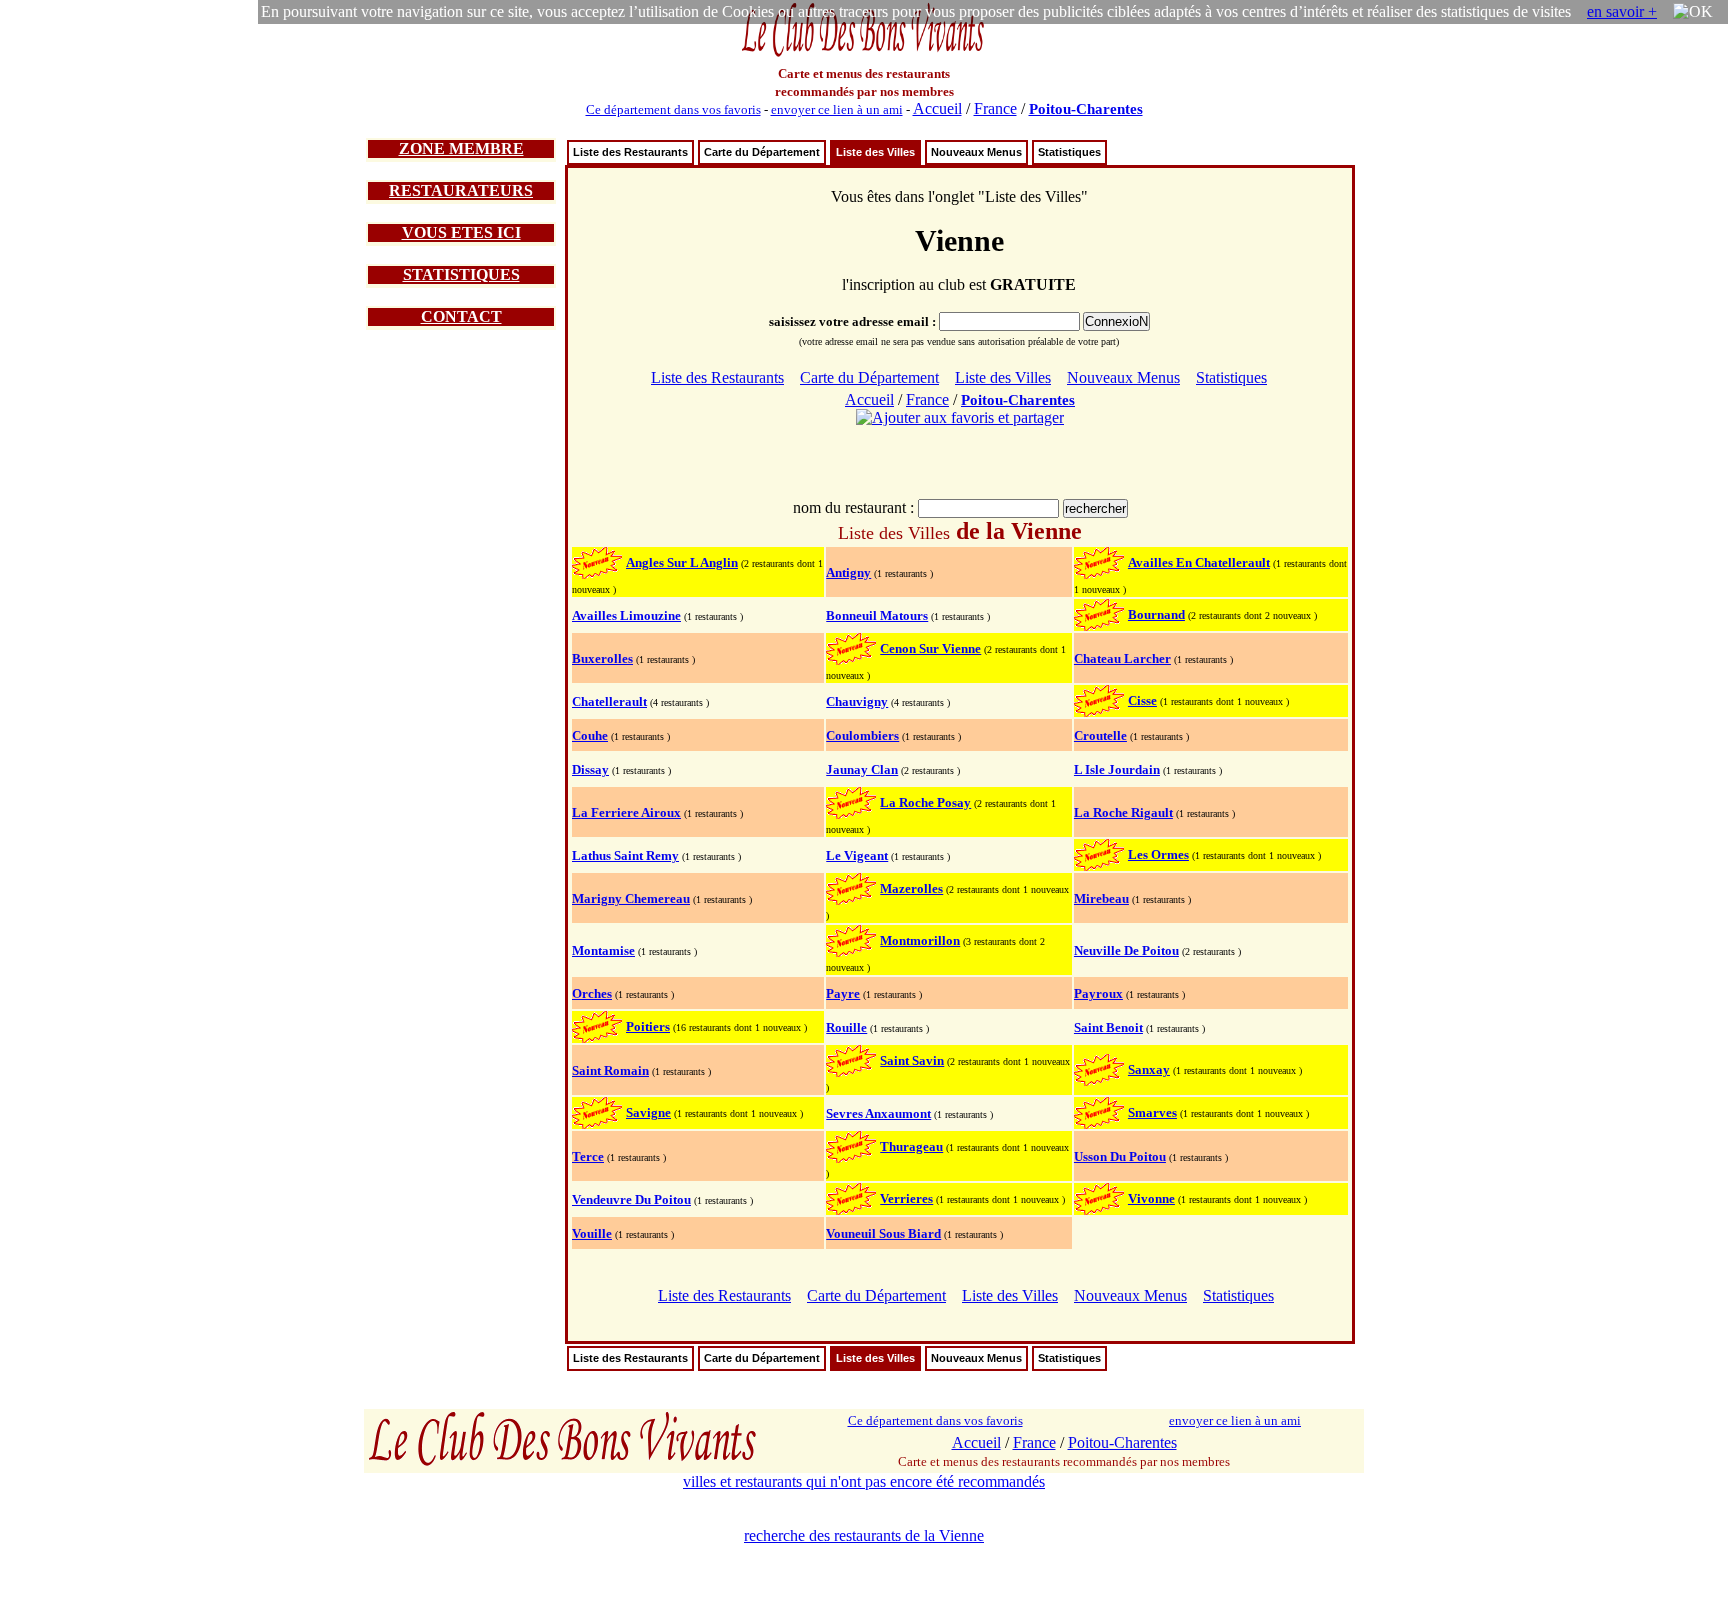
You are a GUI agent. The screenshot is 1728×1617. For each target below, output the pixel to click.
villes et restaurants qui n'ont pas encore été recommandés (864, 1481)
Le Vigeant (857, 855)
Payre (843, 993)
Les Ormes (1158, 854)
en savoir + (1622, 11)
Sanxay (1149, 1069)
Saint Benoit (1108, 1027)
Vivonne (1151, 1198)
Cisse (1142, 700)
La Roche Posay (925, 802)
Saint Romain (610, 1070)
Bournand (1156, 614)
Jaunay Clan (862, 769)
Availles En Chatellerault (1199, 562)
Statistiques (1069, 152)
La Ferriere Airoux (626, 812)
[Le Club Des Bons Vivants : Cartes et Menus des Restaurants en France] (864, 54)
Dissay (590, 769)
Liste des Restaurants (630, 152)
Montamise (603, 950)
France (995, 108)
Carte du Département (762, 152)
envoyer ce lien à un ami (837, 109)
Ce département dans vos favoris (673, 109)
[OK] (1693, 12)
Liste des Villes (875, 152)
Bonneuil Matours (877, 615)
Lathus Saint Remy (625, 855)
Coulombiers (862, 735)
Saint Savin (912, 1060)
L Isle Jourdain (1117, 769)
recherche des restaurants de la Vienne (864, 1535)
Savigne (648, 1112)
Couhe (590, 735)
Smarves (1152, 1112)
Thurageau (911, 1146)
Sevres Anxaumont (878, 1113)
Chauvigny (857, 701)
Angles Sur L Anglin (682, 562)
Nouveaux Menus (976, 152)
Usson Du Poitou (1120, 1156)
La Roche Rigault (1123, 812)
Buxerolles (602, 658)
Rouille (846, 1027)
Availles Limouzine (626, 615)
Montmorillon (920, 940)
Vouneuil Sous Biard (883, 1233)
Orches (592, 993)
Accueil (937, 108)
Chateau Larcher (1122, 658)
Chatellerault (609, 701)
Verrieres (906, 1198)
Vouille (592, 1233)
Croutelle (1100, 735)
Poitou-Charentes (1086, 109)
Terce (588, 1156)
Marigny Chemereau (631, 898)
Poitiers (648, 1026)
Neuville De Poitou (1126, 950)
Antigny (848, 572)
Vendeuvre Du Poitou (631, 1199)
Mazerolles (911, 888)
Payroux (1098, 993)
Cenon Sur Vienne (930, 648)
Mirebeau (1101, 898)
